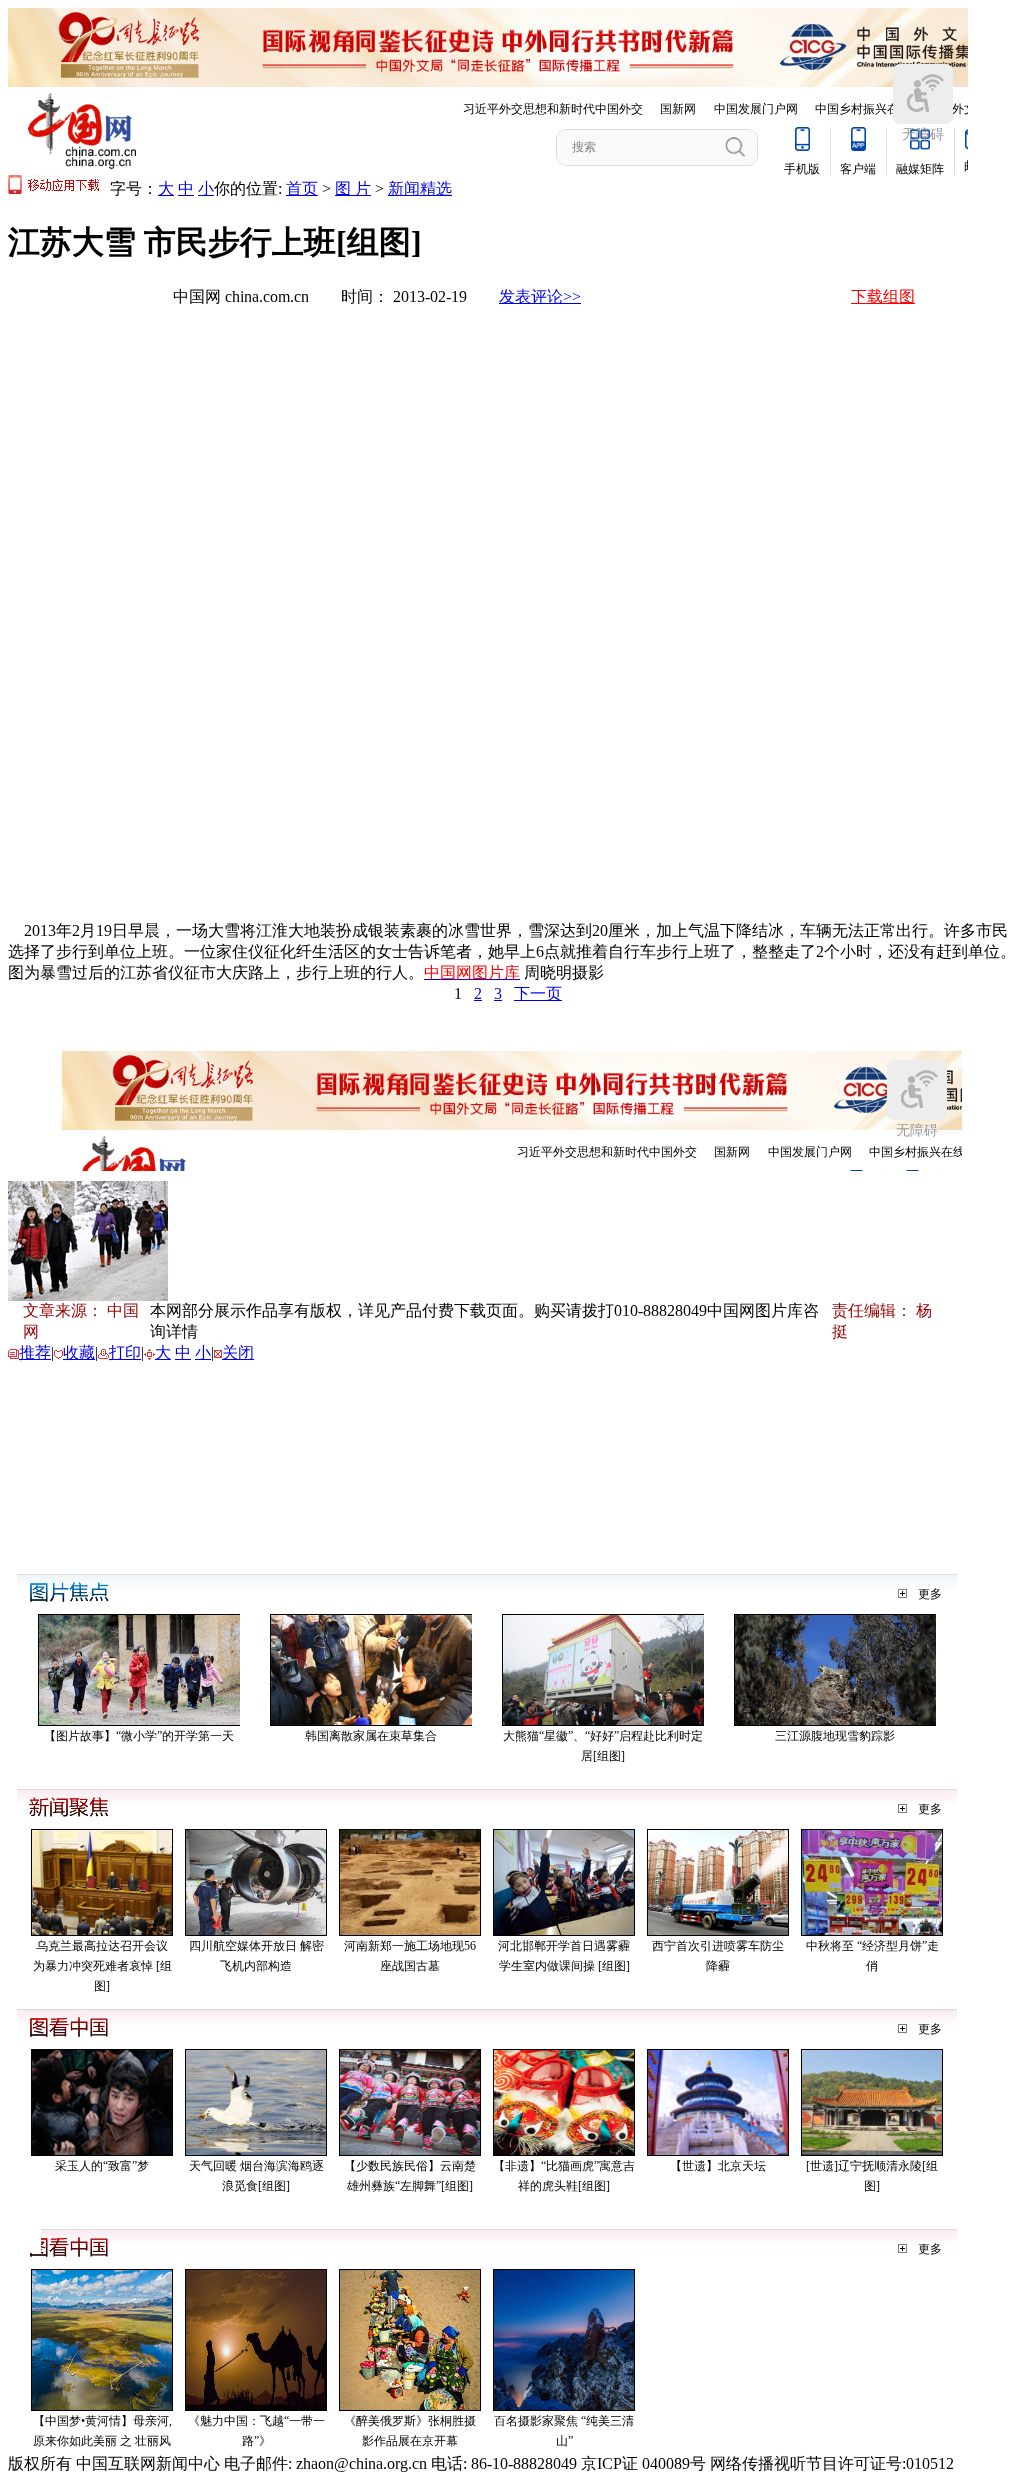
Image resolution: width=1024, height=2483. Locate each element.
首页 (302, 188)
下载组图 (883, 296)
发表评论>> (540, 296)
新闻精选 (420, 188)
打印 (125, 1352)
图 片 (353, 188)
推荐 (35, 1352)
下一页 (538, 993)
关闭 (238, 1352)
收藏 (79, 1352)
